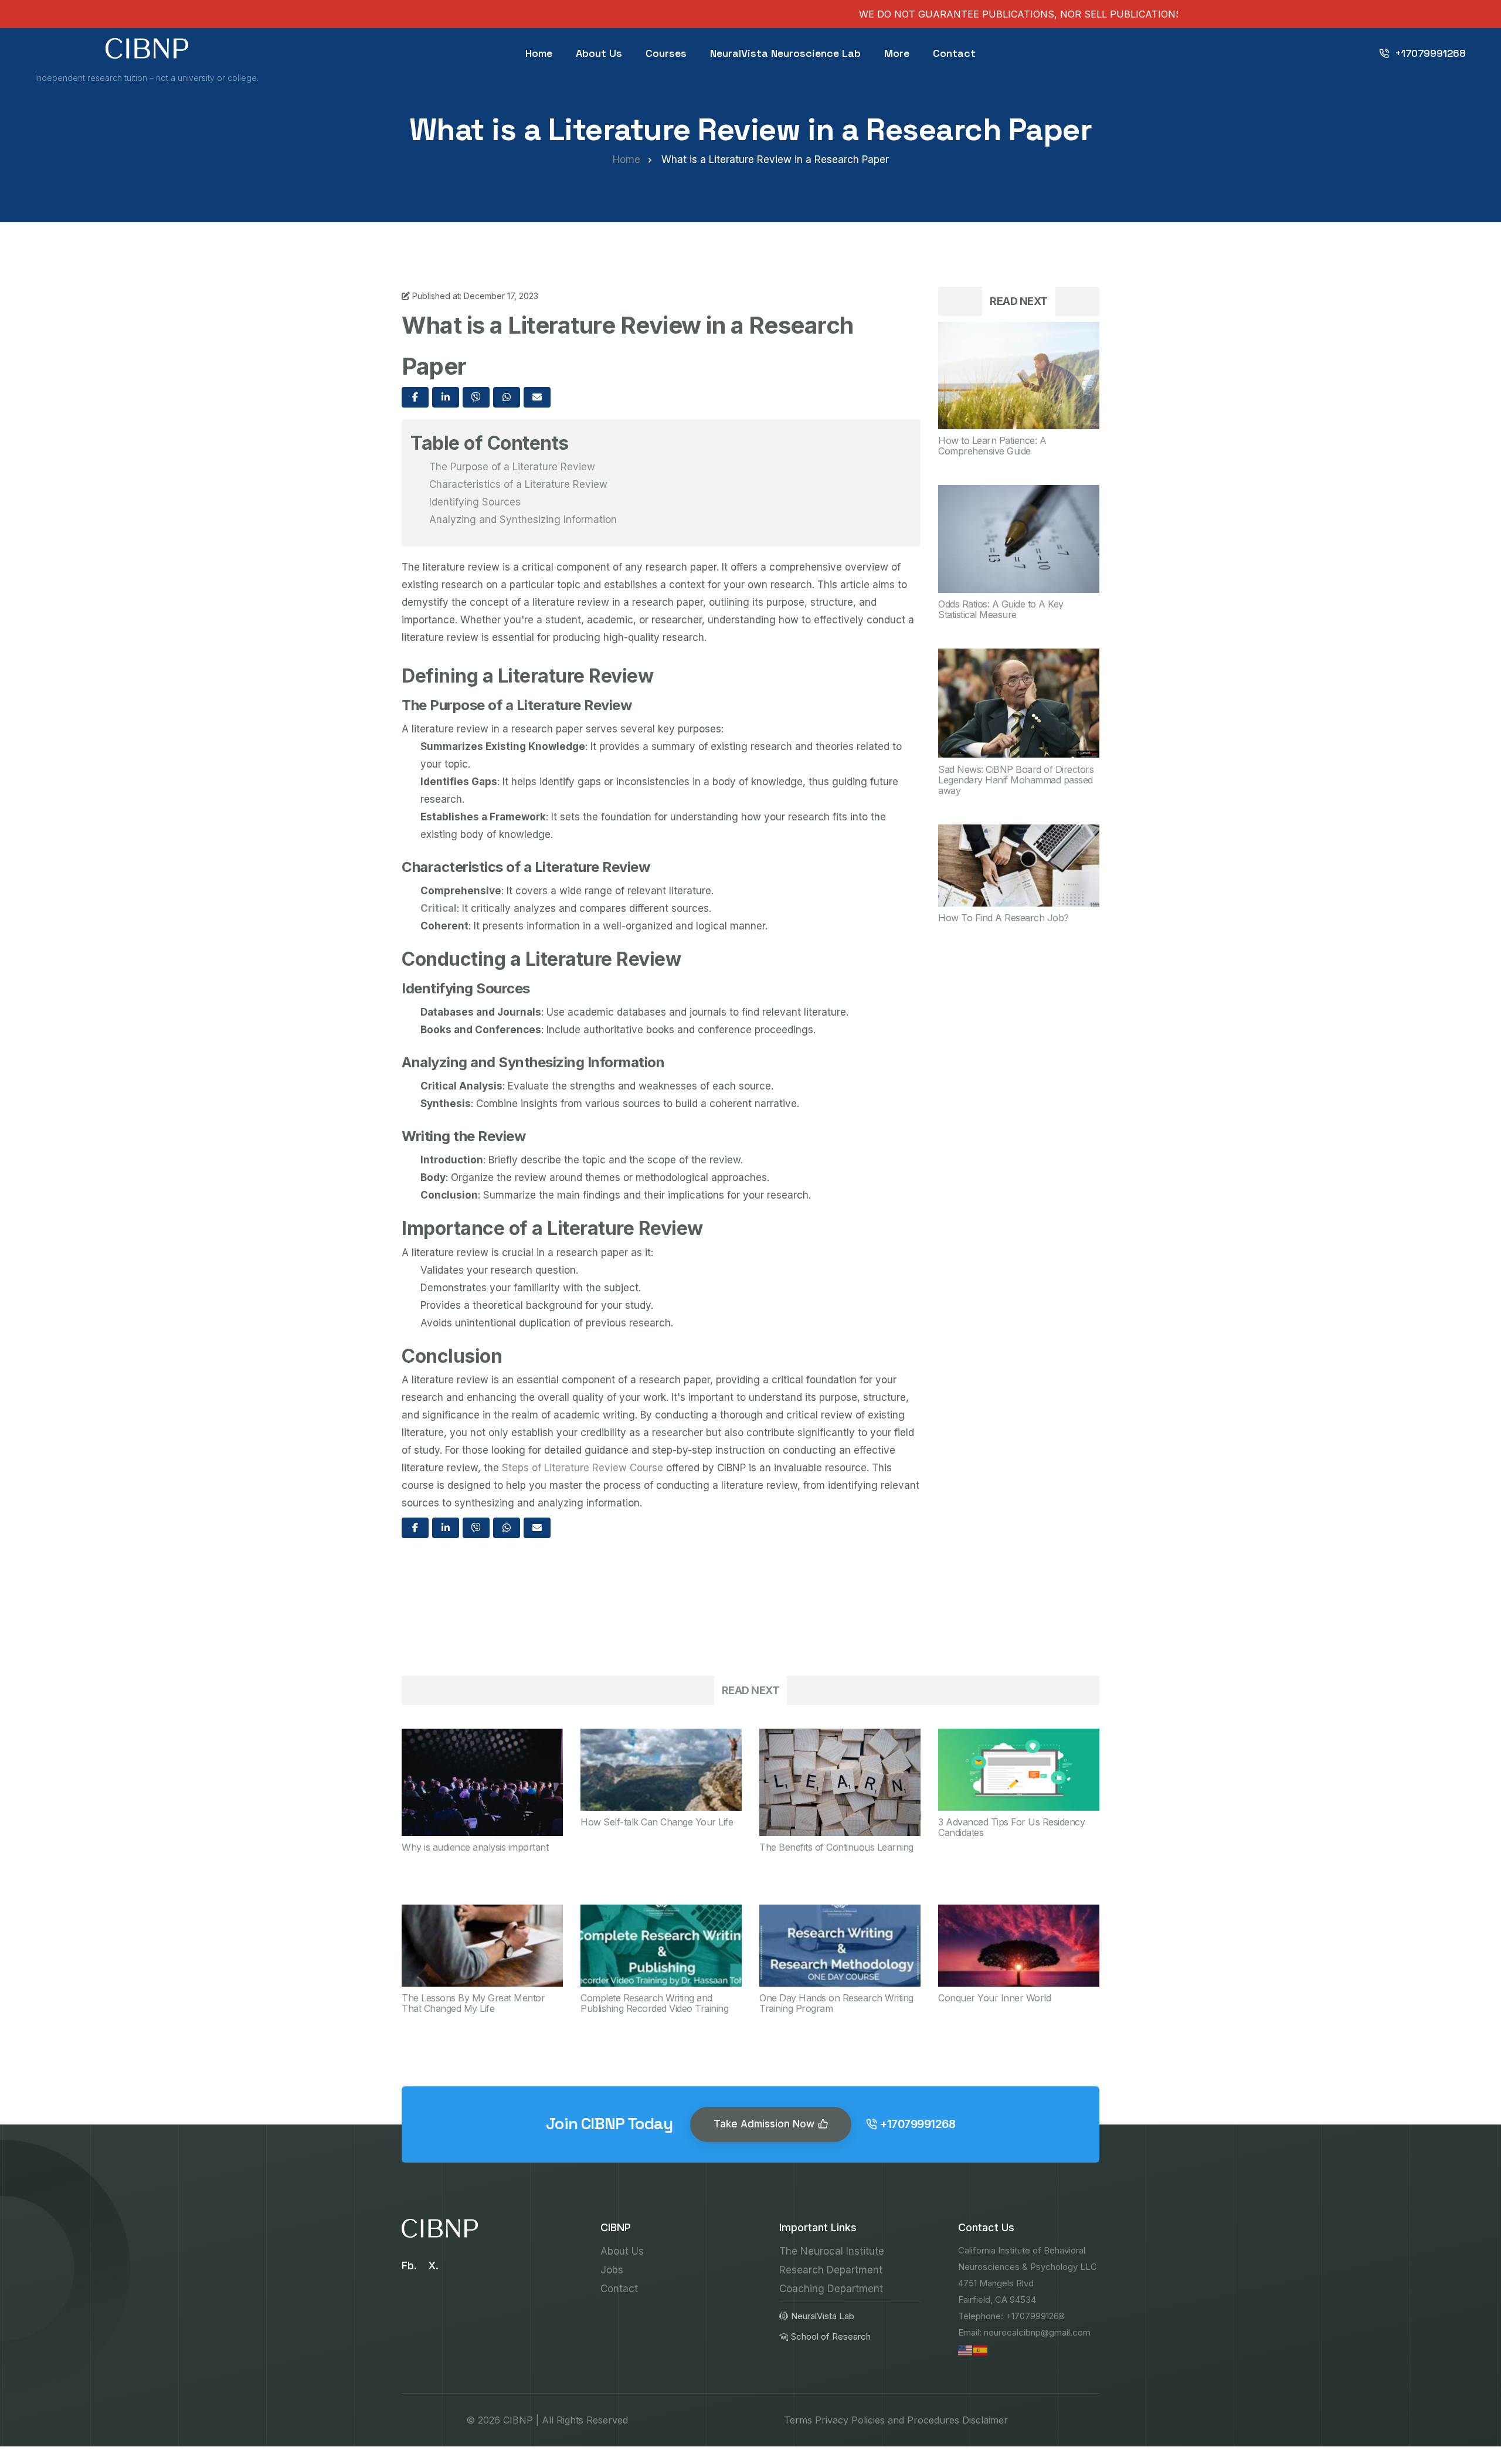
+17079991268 (1430, 53)
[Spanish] (981, 2350)
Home (539, 53)
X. (433, 2266)
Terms (798, 2420)
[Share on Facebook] (415, 397)
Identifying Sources (475, 502)
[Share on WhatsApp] (507, 397)
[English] (966, 2350)
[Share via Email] (537, 397)
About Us (599, 53)
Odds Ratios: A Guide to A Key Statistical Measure (1001, 609)
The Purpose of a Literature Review (512, 467)
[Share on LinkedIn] (446, 397)
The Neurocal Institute (832, 2251)
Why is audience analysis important (475, 1847)
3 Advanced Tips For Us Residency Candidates (1011, 1827)
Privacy (832, 2420)
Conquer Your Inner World (994, 1998)
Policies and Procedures (905, 2420)
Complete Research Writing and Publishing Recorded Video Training (654, 2003)
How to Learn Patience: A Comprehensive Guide (992, 446)
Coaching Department (831, 2289)
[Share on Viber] (476, 397)
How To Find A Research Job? (1004, 918)
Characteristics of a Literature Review (518, 484)
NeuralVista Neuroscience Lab (785, 53)
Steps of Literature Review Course (583, 1468)
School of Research (831, 2336)
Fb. (409, 2266)
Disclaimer (985, 2420)
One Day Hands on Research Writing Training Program (836, 2003)
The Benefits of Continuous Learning (836, 1847)
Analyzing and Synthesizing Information (523, 520)
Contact (954, 53)
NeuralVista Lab (823, 2316)
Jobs (612, 2270)
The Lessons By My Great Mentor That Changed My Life (473, 2003)
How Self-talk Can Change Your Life (657, 1822)
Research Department (831, 2270)
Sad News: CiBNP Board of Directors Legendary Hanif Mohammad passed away (1016, 780)
